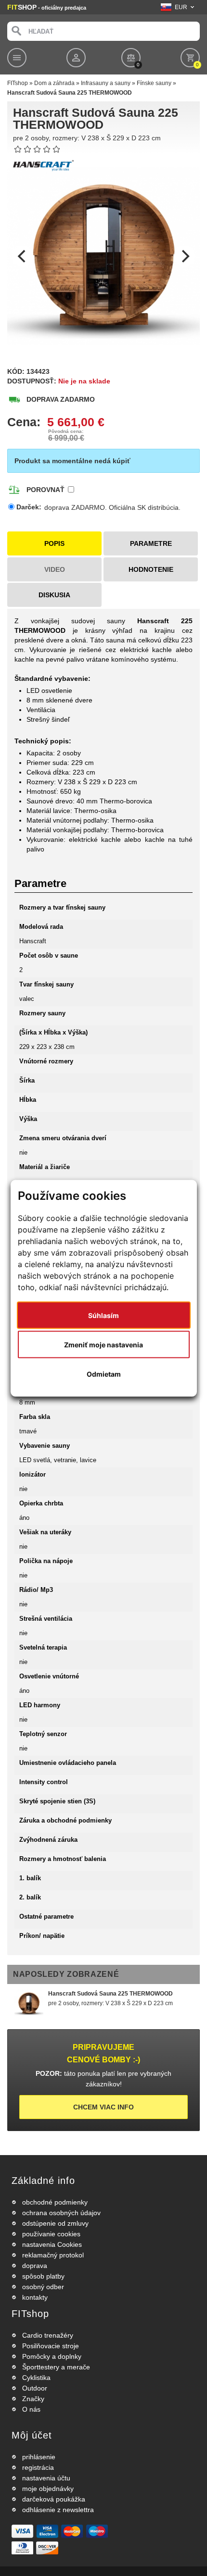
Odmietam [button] (104, 1374)
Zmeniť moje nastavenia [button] (103, 1344)
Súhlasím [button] (103, 1315)
